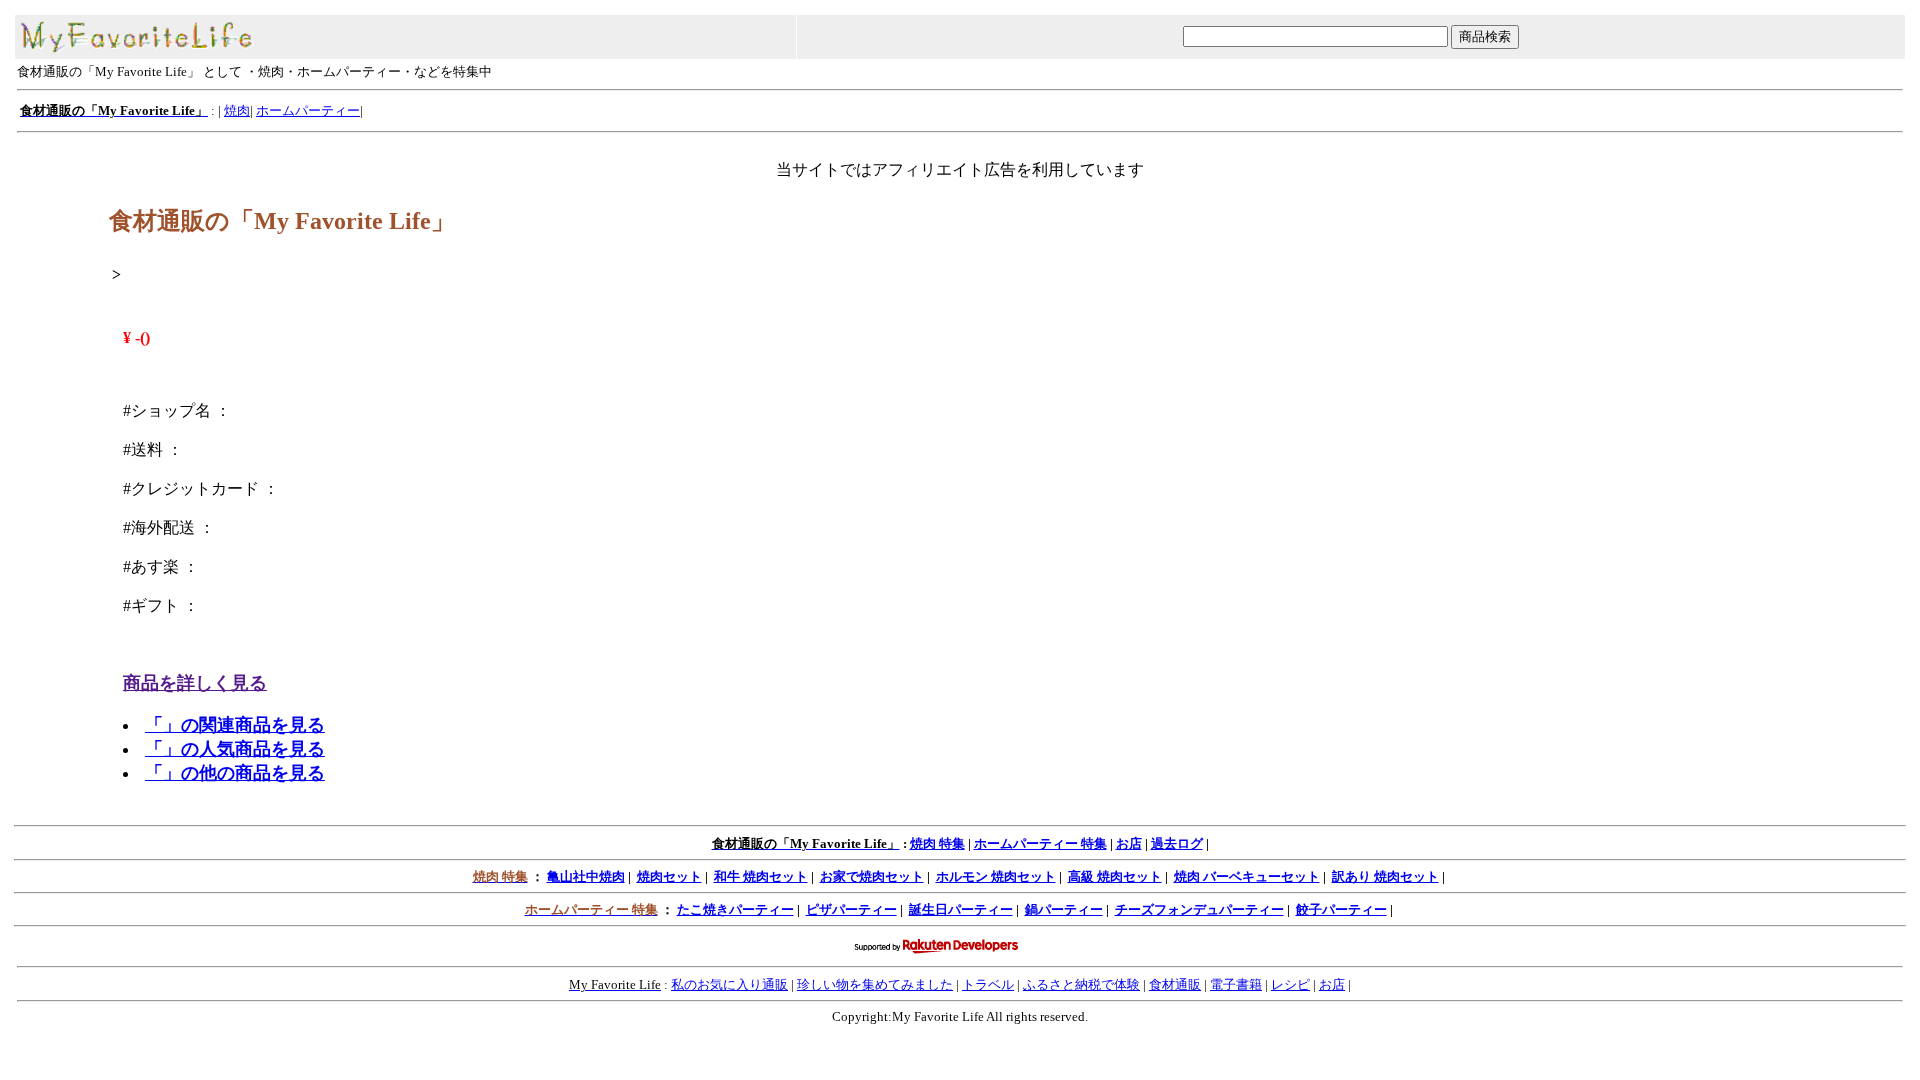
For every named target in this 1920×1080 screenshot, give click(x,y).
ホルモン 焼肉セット (996, 876)
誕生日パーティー (961, 909)
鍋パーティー (1064, 909)
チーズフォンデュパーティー (1199, 909)
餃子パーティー (1341, 909)
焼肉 (237, 110)
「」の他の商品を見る (235, 773)
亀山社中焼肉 (586, 876)
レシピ (1290, 984)
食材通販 (1175, 984)
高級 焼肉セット (1115, 876)
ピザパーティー (851, 909)
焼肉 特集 (937, 843)
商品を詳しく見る (195, 683)
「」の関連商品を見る (235, 725)
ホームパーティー (308, 110)
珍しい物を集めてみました (875, 984)
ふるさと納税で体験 (1081, 984)
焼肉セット (669, 876)
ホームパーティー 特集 (1040, 843)
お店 (1129, 843)
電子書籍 (1236, 984)
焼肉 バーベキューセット (1247, 876)
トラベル (988, 984)
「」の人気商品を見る (235, 749)
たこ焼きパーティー (735, 909)
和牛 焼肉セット (761, 876)
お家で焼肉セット (872, 876)
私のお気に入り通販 (729, 984)
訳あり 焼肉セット (1385, 876)
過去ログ (1177, 843)
